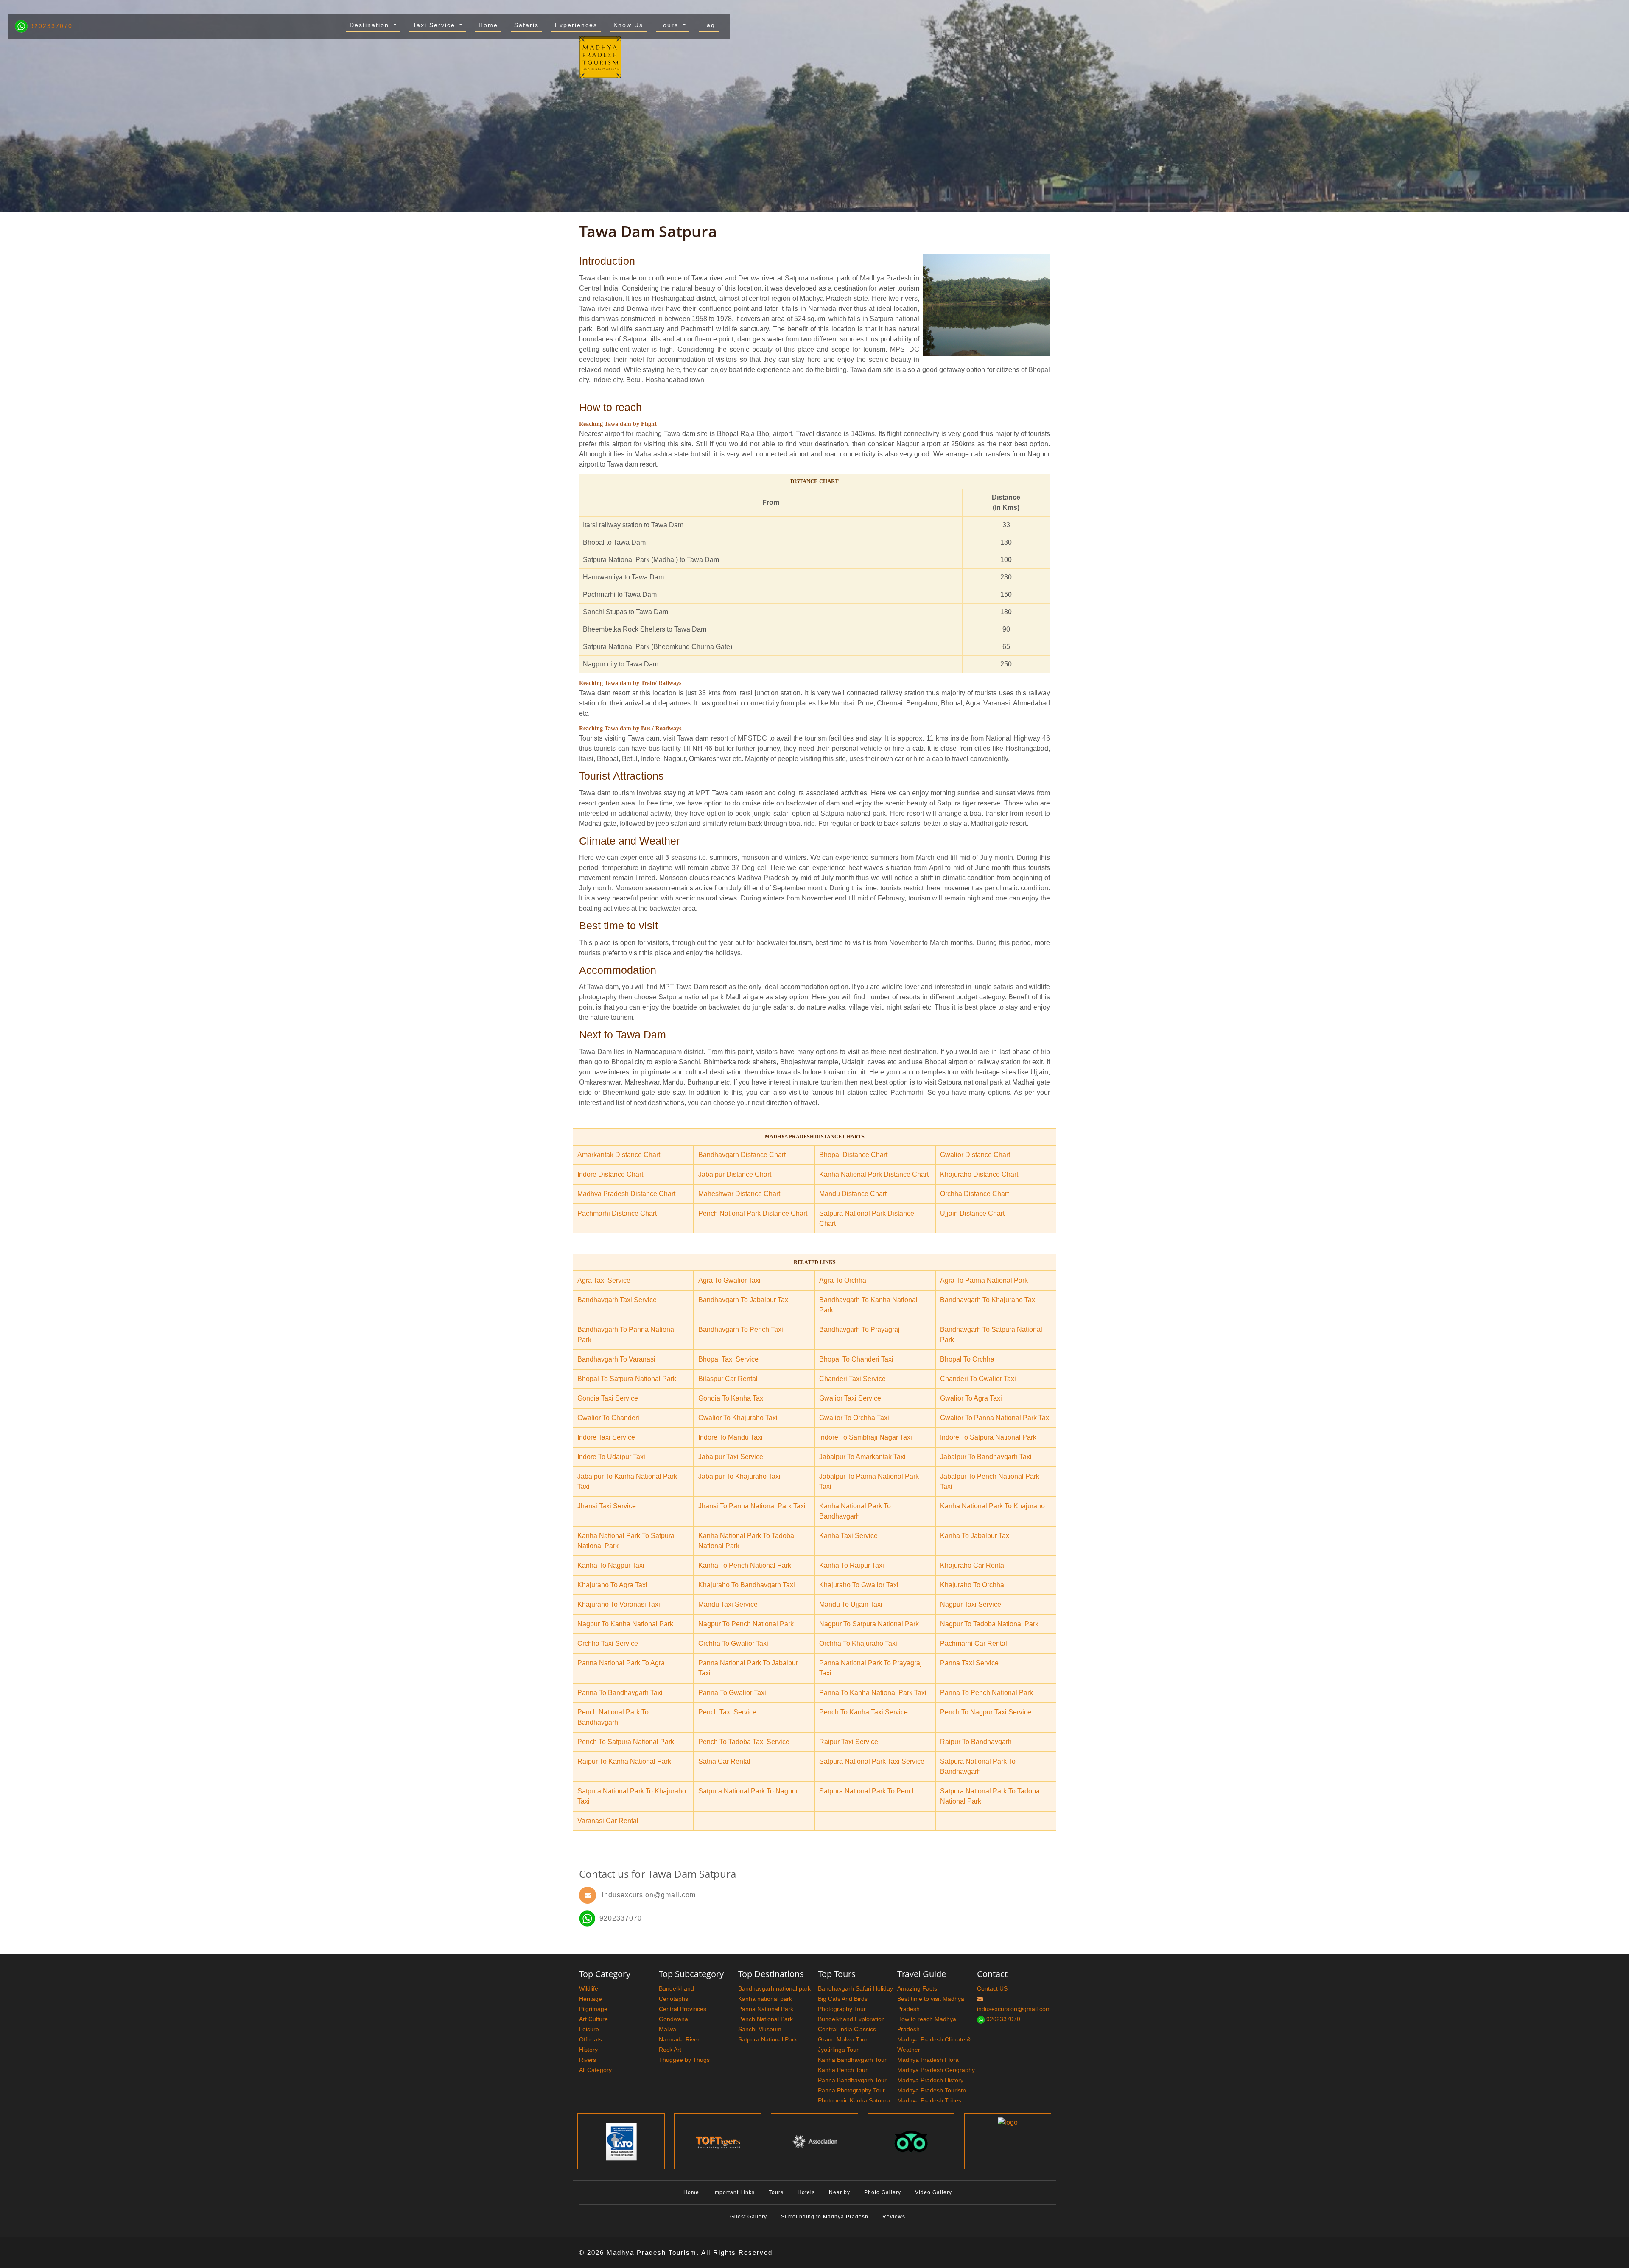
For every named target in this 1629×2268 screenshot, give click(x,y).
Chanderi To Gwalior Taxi (978, 1379)
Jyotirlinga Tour (838, 2050)
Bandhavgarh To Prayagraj (859, 1330)
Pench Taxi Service (727, 1712)
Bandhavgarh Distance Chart (742, 1155)
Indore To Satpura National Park (988, 1437)
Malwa (668, 2029)
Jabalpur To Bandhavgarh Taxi (986, 1457)
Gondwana (673, 2019)
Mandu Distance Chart (853, 1194)
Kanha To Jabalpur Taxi (975, 1536)
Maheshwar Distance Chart (739, 1194)
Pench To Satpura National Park (626, 1742)
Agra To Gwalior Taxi (729, 1280)
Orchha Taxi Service (608, 1643)
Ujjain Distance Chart (972, 1213)
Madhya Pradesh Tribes (929, 2100)
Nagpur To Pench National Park (746, 1624)
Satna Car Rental (724, 1761)
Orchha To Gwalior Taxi (733, 1643)
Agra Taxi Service (604, 1280)
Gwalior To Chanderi (608, 1418)
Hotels (806, 2192)
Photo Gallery (883, 2192)
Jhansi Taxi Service (607, 1506)
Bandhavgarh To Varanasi (616, 1359)
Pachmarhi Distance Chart (617, 1213)
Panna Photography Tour (851, 2090)
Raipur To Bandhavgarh (976, 1742)
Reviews (894, 2217)
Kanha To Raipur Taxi (852, 1565)
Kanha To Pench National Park (745, 1565)
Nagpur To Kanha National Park (625, 1624)
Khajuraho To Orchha (972, 1585)
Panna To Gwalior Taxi (732, 1693)
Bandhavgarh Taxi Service (617, 1300)
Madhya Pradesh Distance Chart (626, 1194)
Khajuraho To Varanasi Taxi (619, 1604)
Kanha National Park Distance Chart (874, 1174)
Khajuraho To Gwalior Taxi (859, 1585)
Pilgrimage (593, 2009)
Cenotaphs (673, 1999)
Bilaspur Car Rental (728, 1379)
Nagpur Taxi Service (971, 1604)
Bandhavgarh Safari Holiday (855, 1988)
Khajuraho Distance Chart (979, 1174)
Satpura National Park (768, 2039)
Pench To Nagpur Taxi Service (986, 1712)
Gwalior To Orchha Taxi (854, 1418)
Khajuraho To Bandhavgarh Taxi (747, 1585)
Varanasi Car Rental (608, 1821)
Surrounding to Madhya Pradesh (825, 2217)
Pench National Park (766, 2019)
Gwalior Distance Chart (975, 1155)
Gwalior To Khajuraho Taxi (738, 1418)
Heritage (591, 1999)
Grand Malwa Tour (843, 2039)
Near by (840, 2192)
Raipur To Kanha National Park (624, 1761)
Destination (371, 25)
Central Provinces (683, 2009)
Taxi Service (435, 25)
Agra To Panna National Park (984, 1280)
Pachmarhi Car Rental (974, 1643)
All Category (595, 2070)
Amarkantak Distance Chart (619, 1155)
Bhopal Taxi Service (728, 1359)
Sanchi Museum (760, 2029)
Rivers (588, 2060)
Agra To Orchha (843, 1280)
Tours (670, 25)
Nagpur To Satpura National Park (869, 1624)
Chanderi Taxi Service (852, 1379)
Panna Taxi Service (969, 1663)
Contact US (992, 1988)
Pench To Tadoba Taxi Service (744, 1742)
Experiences (576, 25)
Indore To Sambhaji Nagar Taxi (866, 1437)
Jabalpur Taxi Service (731, 1457)
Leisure (589, 2029)
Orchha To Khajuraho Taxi (858, 1643)
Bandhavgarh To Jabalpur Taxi (744, 1300)
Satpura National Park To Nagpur (748, 1791)
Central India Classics (847, 2029)
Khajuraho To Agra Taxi (612, 1585)
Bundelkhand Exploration (851, 2019)
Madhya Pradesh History (930, 2080)
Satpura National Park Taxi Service (872, 1761)
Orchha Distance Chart (974, 1194)
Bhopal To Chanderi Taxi (856, 1359)
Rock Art (670, 2050)
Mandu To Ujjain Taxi (851, 1604)
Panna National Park (766, 2009)
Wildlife (589, 1988)
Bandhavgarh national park (774, 1988)
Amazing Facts (917, 1988)
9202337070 (50, 26)
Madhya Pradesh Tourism (932, 2090)
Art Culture (593, 2019)
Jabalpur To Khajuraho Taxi (739, 1476)
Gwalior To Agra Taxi (971, 1398)
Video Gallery (933, 2192)
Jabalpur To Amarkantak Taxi (862, 1457)
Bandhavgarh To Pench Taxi (741, 1330)
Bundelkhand (676, 1988)
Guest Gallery (749, 2217)
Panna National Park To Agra (621, 1663)
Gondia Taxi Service (608, 1398)
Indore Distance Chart (610, 1174)
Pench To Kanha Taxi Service (863, 1712)
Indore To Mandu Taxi (731, 1437)
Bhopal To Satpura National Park (627, 1379)
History (588, 2050)
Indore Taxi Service (606, 1437)
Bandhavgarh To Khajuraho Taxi (988, 1300)
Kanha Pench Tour (843, 2070)
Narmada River (679, 2039)
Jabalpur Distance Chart (735, 1174)
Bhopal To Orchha (967, 1359)
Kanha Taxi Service (848, 1536)
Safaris (526, 25)
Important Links (734, 2192)
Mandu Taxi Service (728, 1604)
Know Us (628, 25)
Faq (709, 25)
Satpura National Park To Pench (868, 1791)
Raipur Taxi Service (849, 1742)
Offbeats (591, 2039)
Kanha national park (765, 1999)
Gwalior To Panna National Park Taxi (995, 1418)
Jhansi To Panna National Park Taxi (752, 1506)
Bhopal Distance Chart (853, 1155)
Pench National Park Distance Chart (753, 1213)
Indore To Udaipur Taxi (611, 1457)
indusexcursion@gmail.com (649, 1895)
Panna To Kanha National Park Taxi (873, 1693)
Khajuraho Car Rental (973, 1565)
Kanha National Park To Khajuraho (992, 1506)
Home (488, 25)
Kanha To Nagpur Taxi (611, 1565)
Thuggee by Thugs (684, 2060)
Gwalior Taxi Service (850, 1398)
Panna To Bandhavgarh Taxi (620, 1693)
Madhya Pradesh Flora (928, 2060)
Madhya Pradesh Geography (936, 2070)
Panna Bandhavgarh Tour (852, 2080)
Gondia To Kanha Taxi (732, 1398)
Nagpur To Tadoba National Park (989, 1624)
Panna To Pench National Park (987, 1693)
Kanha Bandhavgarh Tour (852, 2060)
